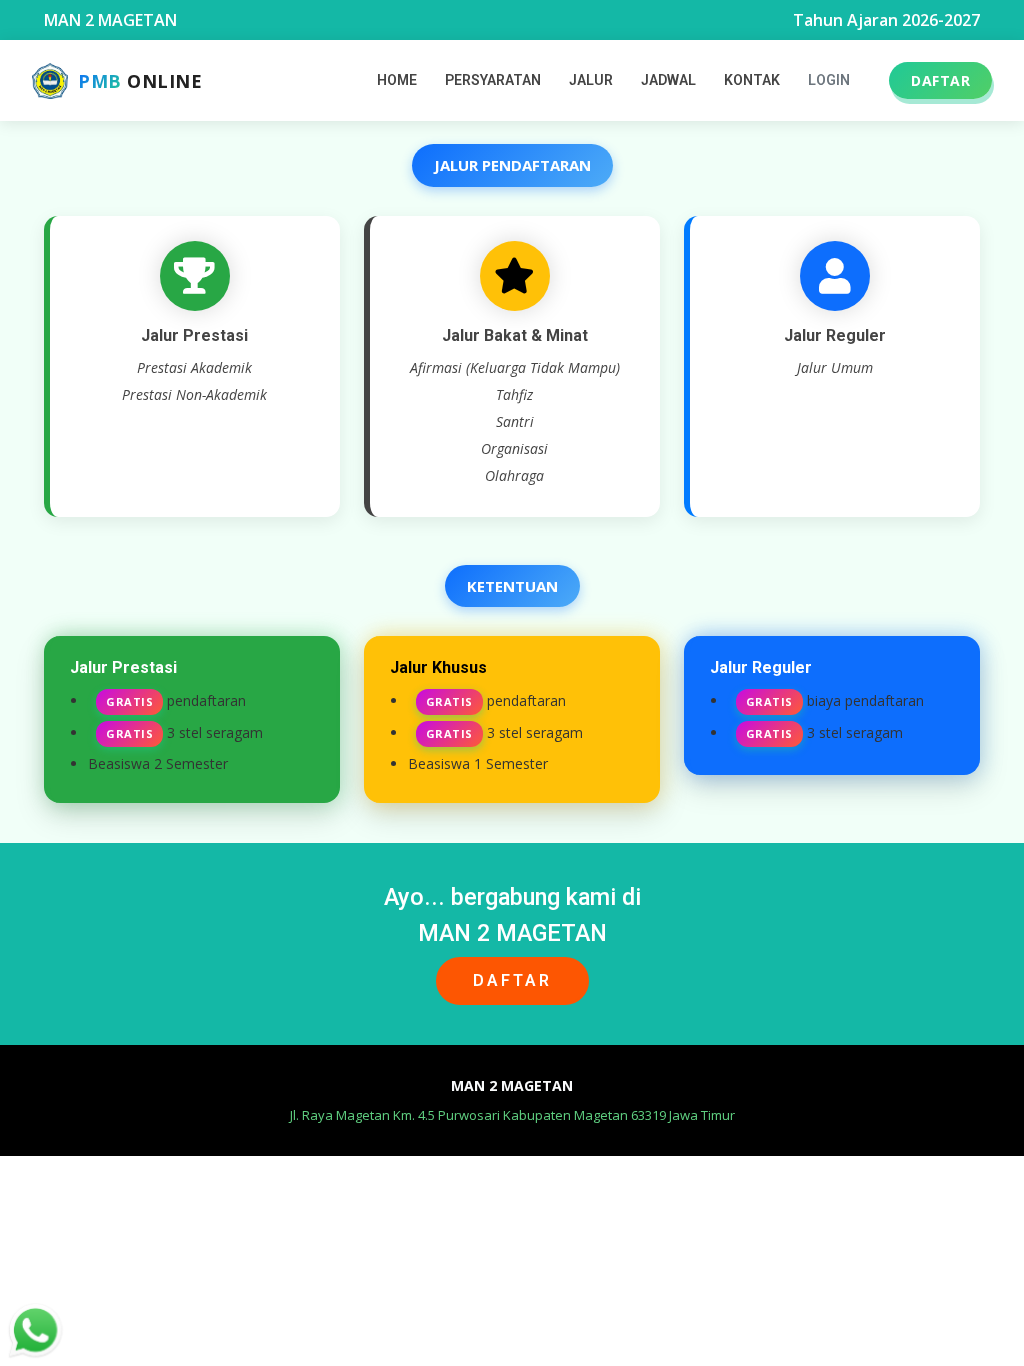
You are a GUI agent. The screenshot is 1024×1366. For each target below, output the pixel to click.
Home (397, 80)
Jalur (591, 80)
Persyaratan (493, 80)
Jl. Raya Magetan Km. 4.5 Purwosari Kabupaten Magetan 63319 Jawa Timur (512, 1115)
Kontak (752, 80)
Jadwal (668, 80)
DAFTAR (940, 80)
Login (829, 80)
